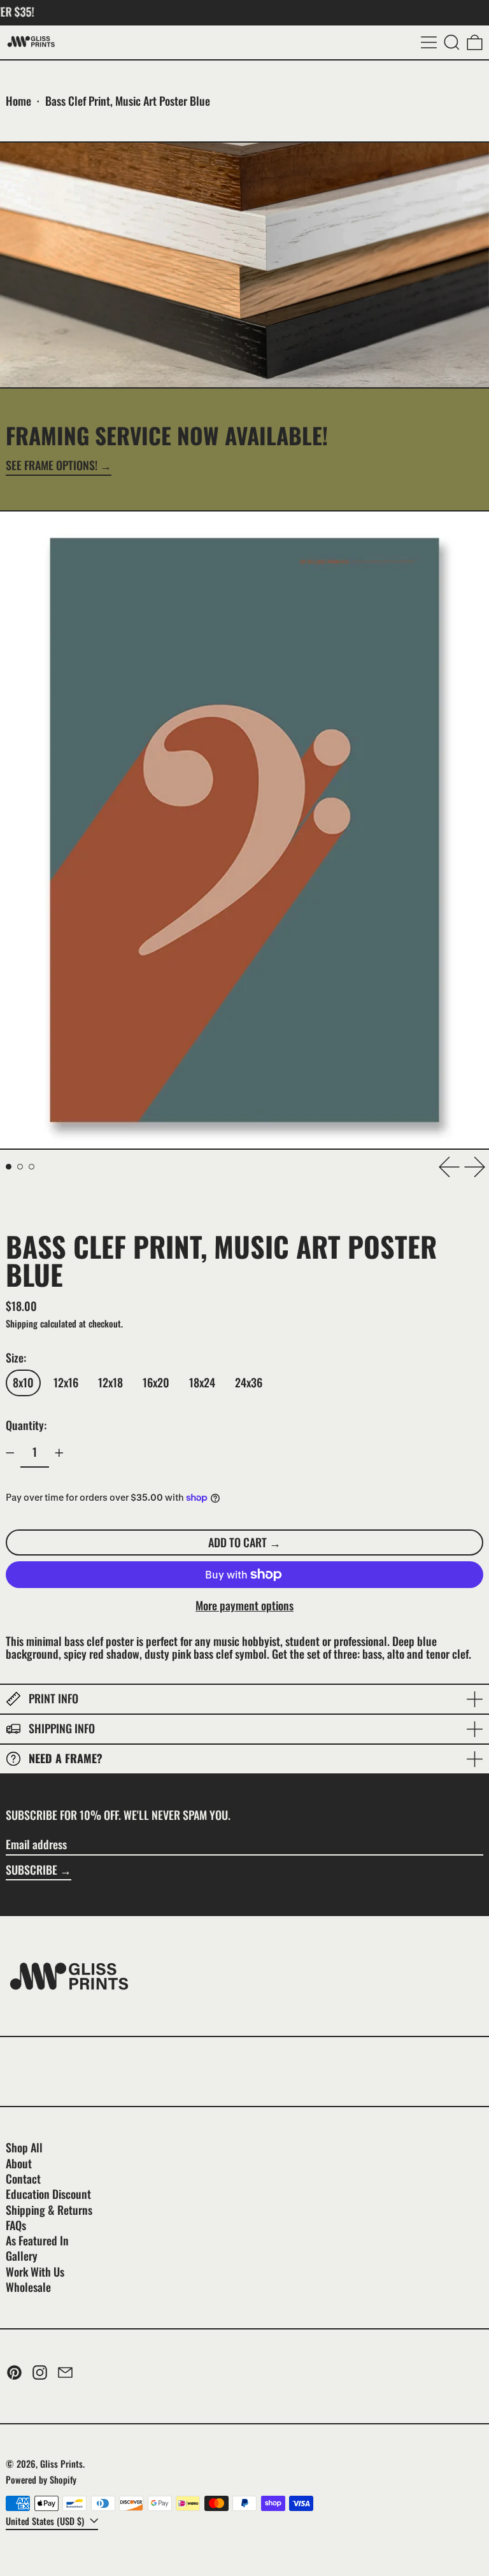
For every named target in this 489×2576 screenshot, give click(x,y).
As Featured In (37, 2240)
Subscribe (32, 1870)
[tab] (9, 1167)
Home (18, 101)
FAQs (16, 2225)
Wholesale (28, 2287)
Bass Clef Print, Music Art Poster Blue (128, 101)
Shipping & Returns (49, 2210)
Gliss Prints (61, 2464)
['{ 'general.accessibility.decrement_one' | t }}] (10, 1453)
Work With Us (35, 2272)
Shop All (24, 2147)
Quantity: (26, 1425)
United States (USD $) (46, 2521)
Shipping (22, 1323)
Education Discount (48, 2194)
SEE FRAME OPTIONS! (52, 466)
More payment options (244, 1606)
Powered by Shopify (41, 2479)
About (19, 2163)
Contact (23, 2179)
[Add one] (59, 1453)
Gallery (22, 2256)
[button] (452, 42)
